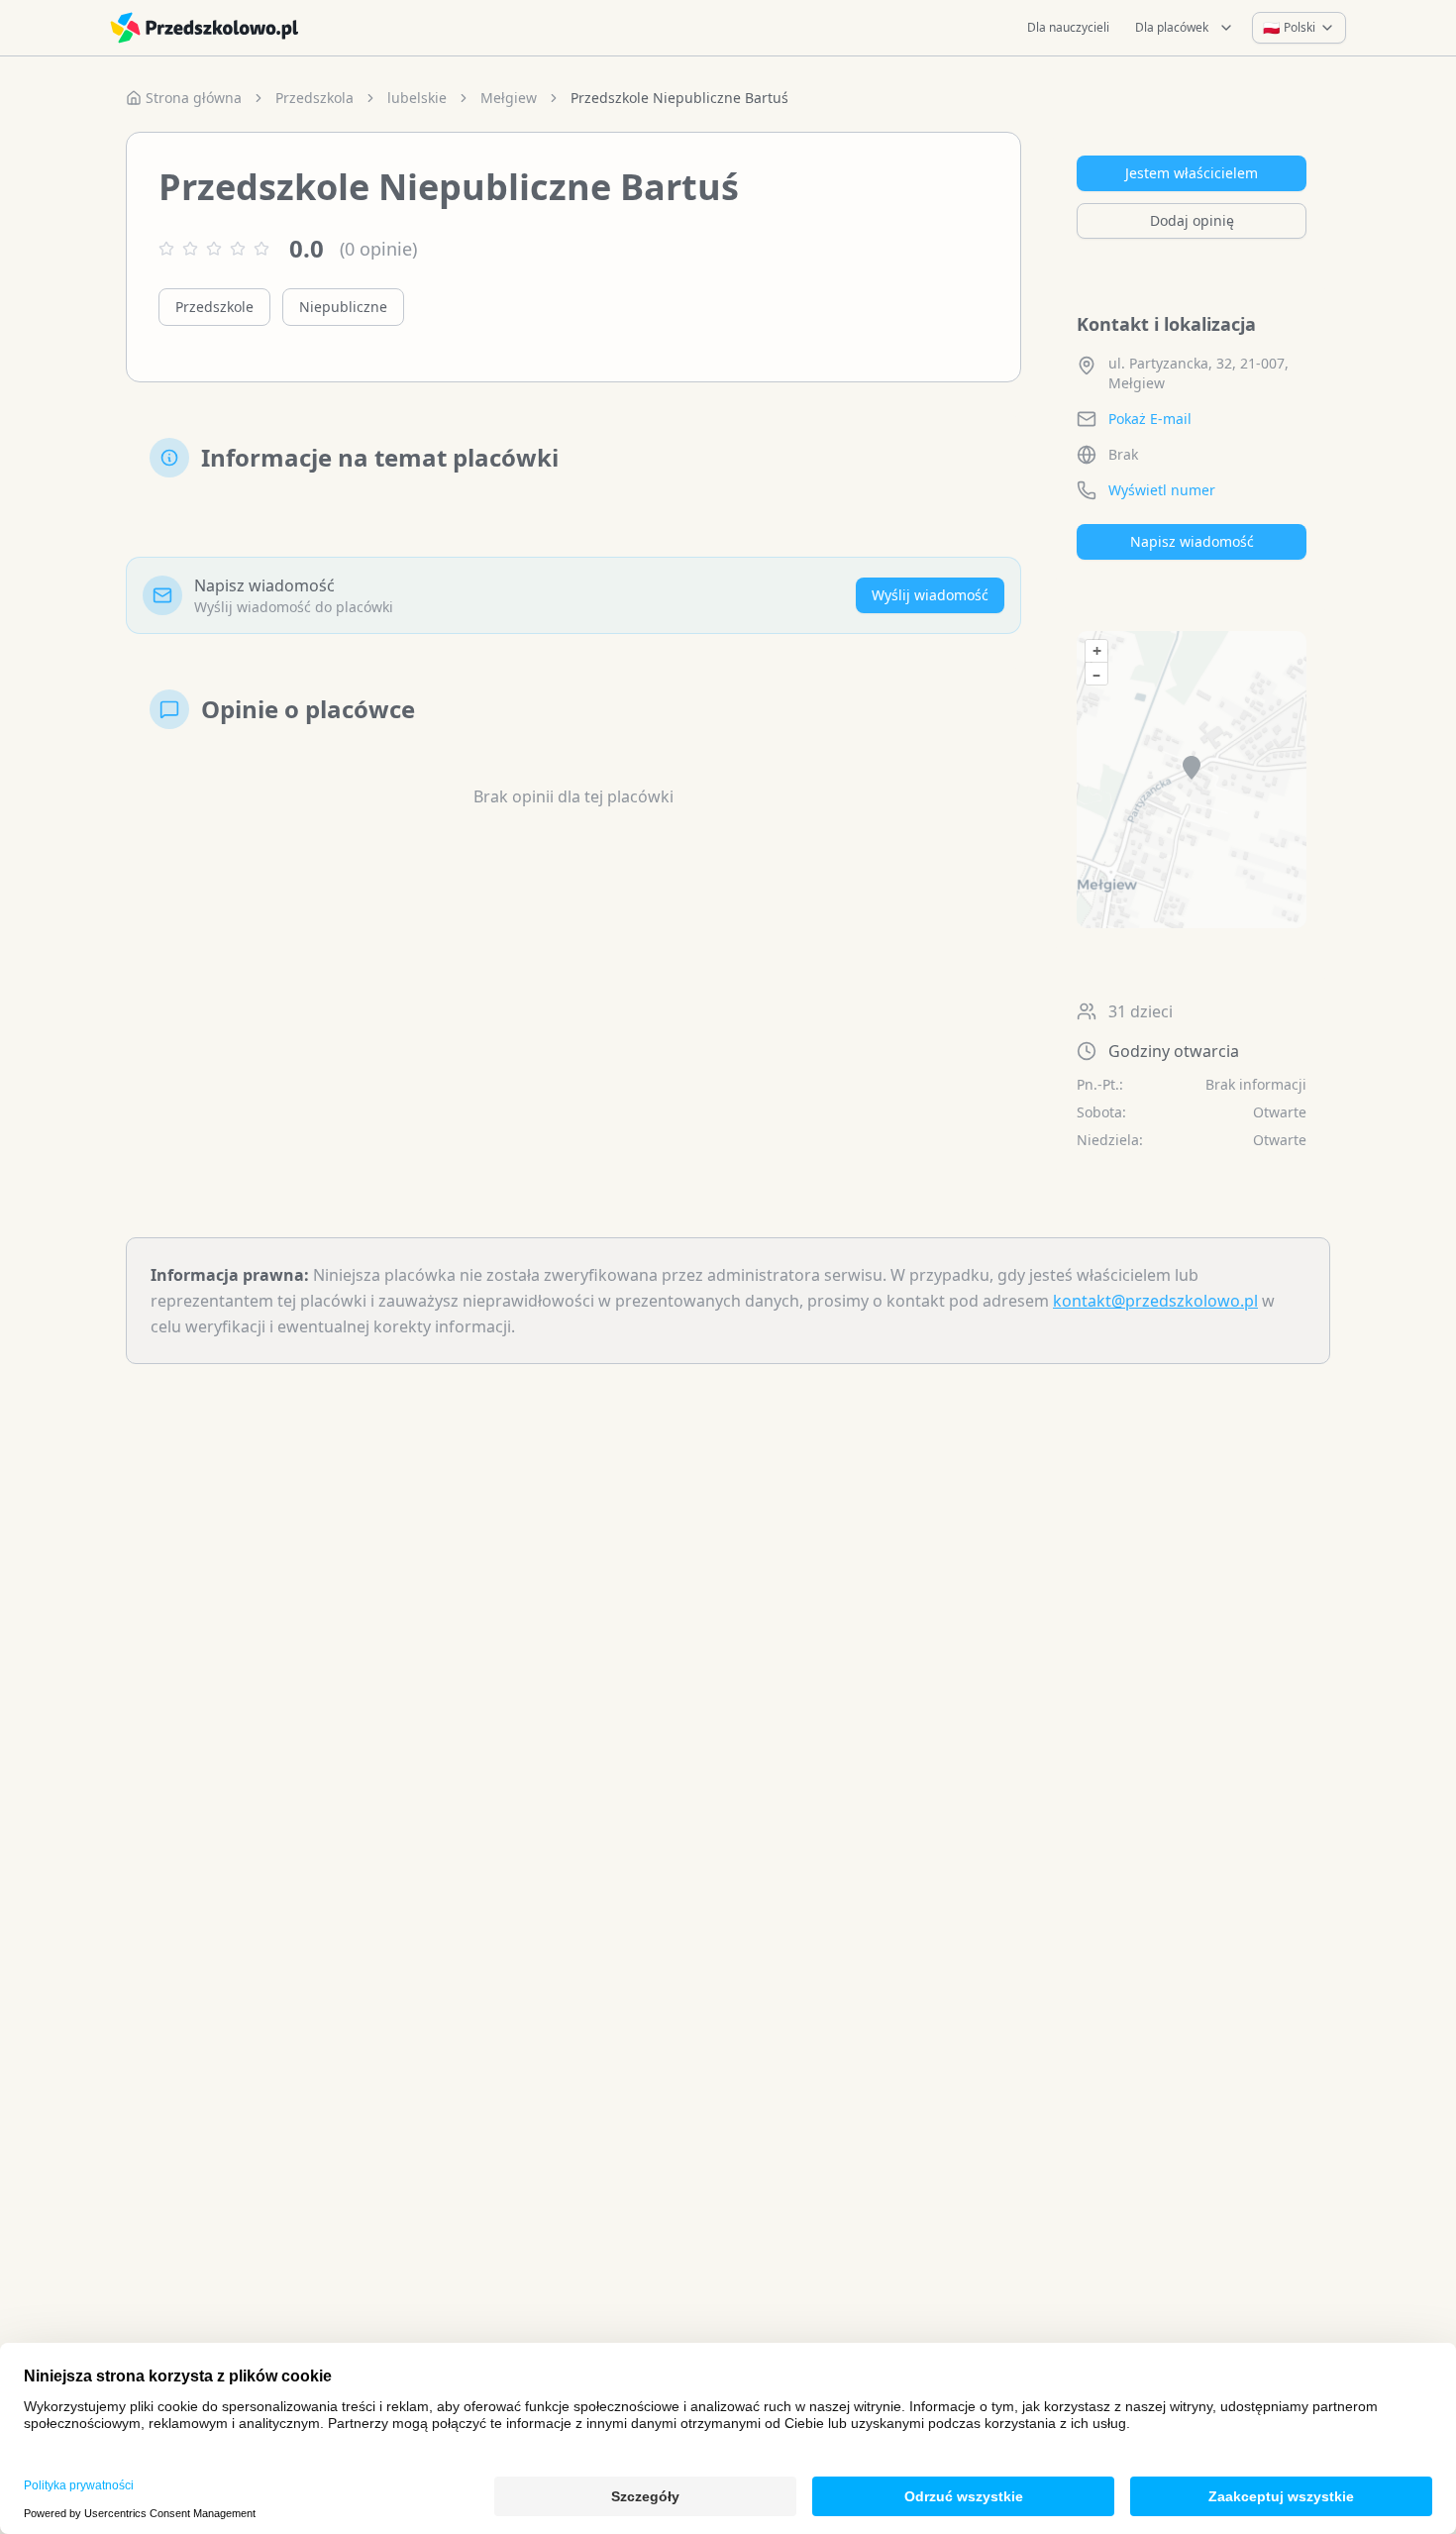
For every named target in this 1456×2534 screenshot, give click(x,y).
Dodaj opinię (1192, 220)
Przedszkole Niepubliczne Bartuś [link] (679, 98)
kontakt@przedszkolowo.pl (1155, 1301)
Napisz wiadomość (1192, 541)
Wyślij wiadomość (930, 595)
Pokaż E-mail (1150, 419)
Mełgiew (509, 98)
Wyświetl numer (1162, 490)
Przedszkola (314, 98)
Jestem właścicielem (1192, 173)
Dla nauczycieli (1068, 27)
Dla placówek (1172, 27)
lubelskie (417, 98)
